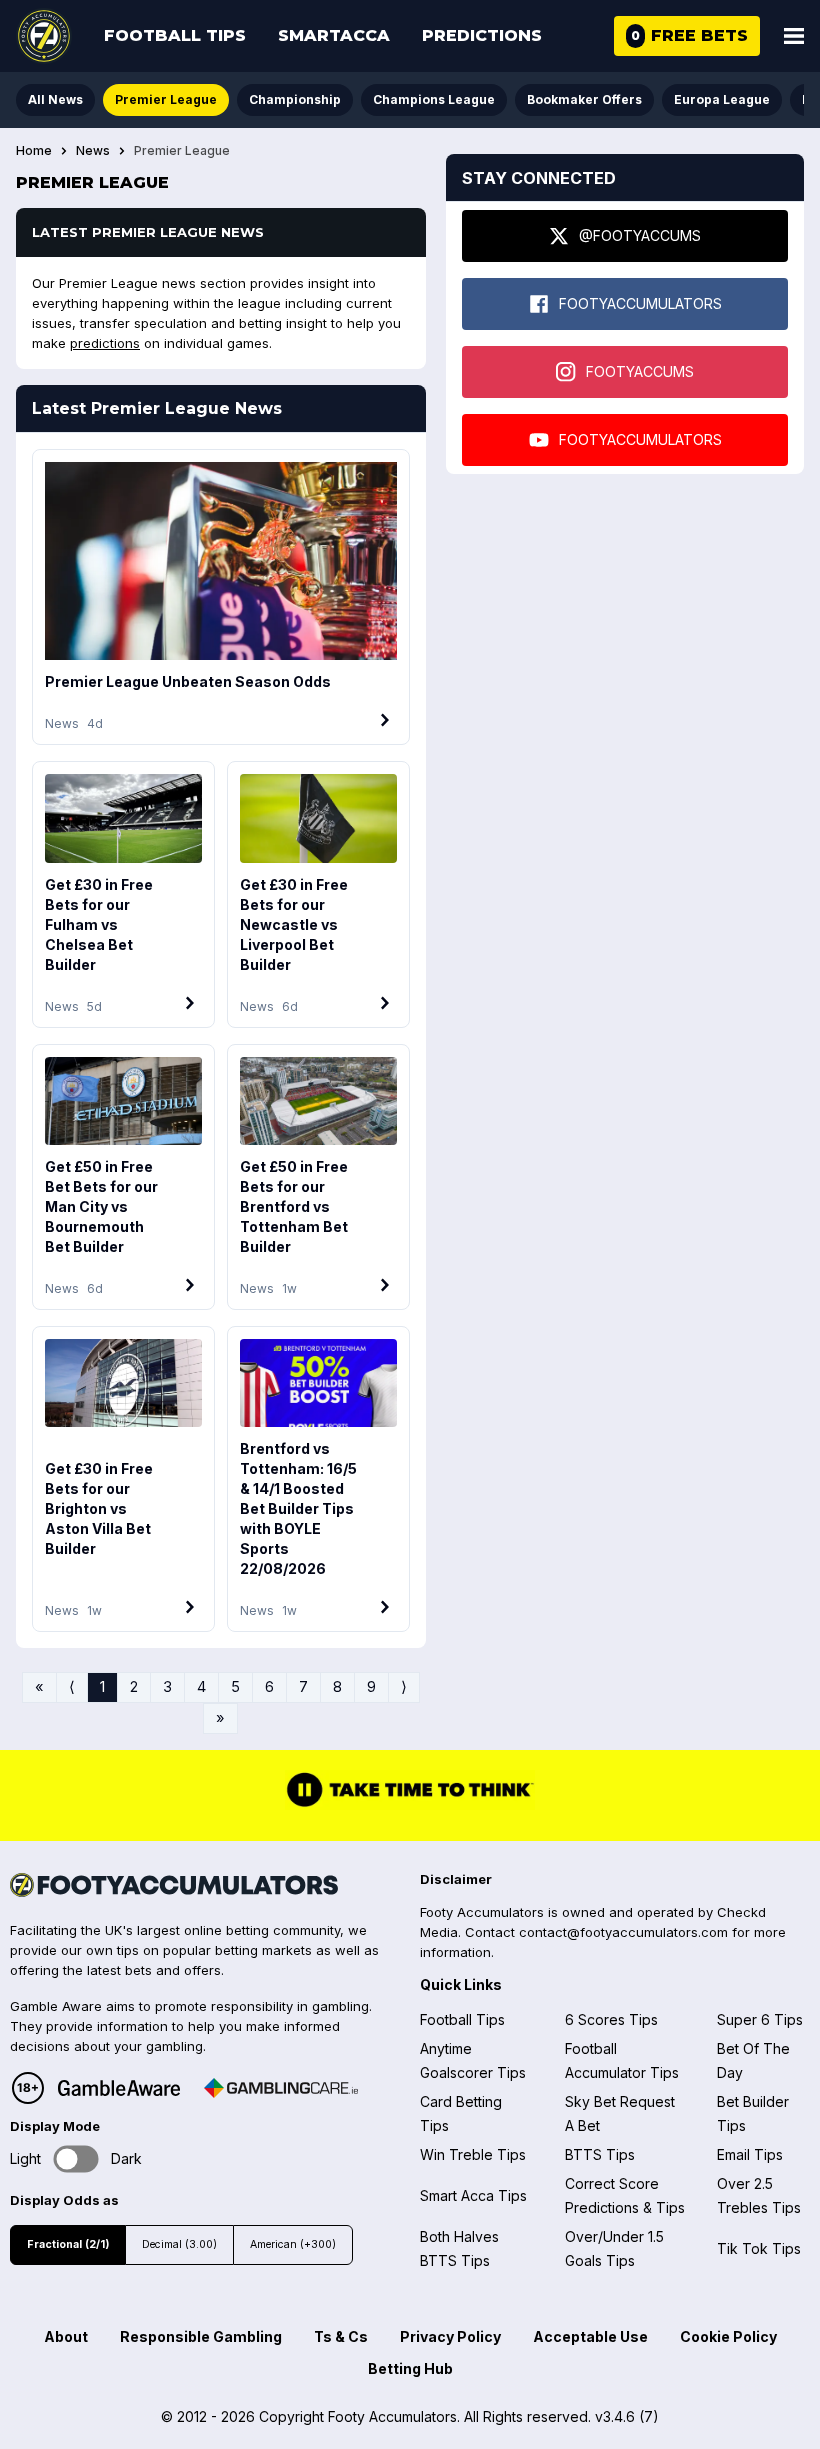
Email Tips (750, 2154)
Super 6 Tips (760, 2019)
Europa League (722, 99)
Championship (295, 99)
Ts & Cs (341, 2336)
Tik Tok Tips (759, 2248)
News (93, 151)
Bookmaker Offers (584, 99)
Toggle (76, 2158)
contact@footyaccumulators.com (623, 1932)
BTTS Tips (600, 2154)
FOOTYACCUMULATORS (640, 303)
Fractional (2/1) (68, 2244)
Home (34, 151)
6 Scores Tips (611, 2019)
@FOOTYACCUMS (640, 235)
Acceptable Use (590, 2336)
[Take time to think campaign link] (410, 1805)
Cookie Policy (728, 2336)
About (66, 2336)
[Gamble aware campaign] (119, 2088)
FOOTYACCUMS (640, 371)
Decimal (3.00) (179, 2244)
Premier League (166, 99)
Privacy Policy (450, 2336)
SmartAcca (334, 35)
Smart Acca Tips (473, 2195)
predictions (105, 343)
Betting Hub (410, 2368)
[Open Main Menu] (794, 36)
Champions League (434, 99)
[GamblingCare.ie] (281, 2088)
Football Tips (175, 35)
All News (55, 99)
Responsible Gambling (201, 2336)
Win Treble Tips (473, 2154)
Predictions (482, 35)
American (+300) (293, 2244)
